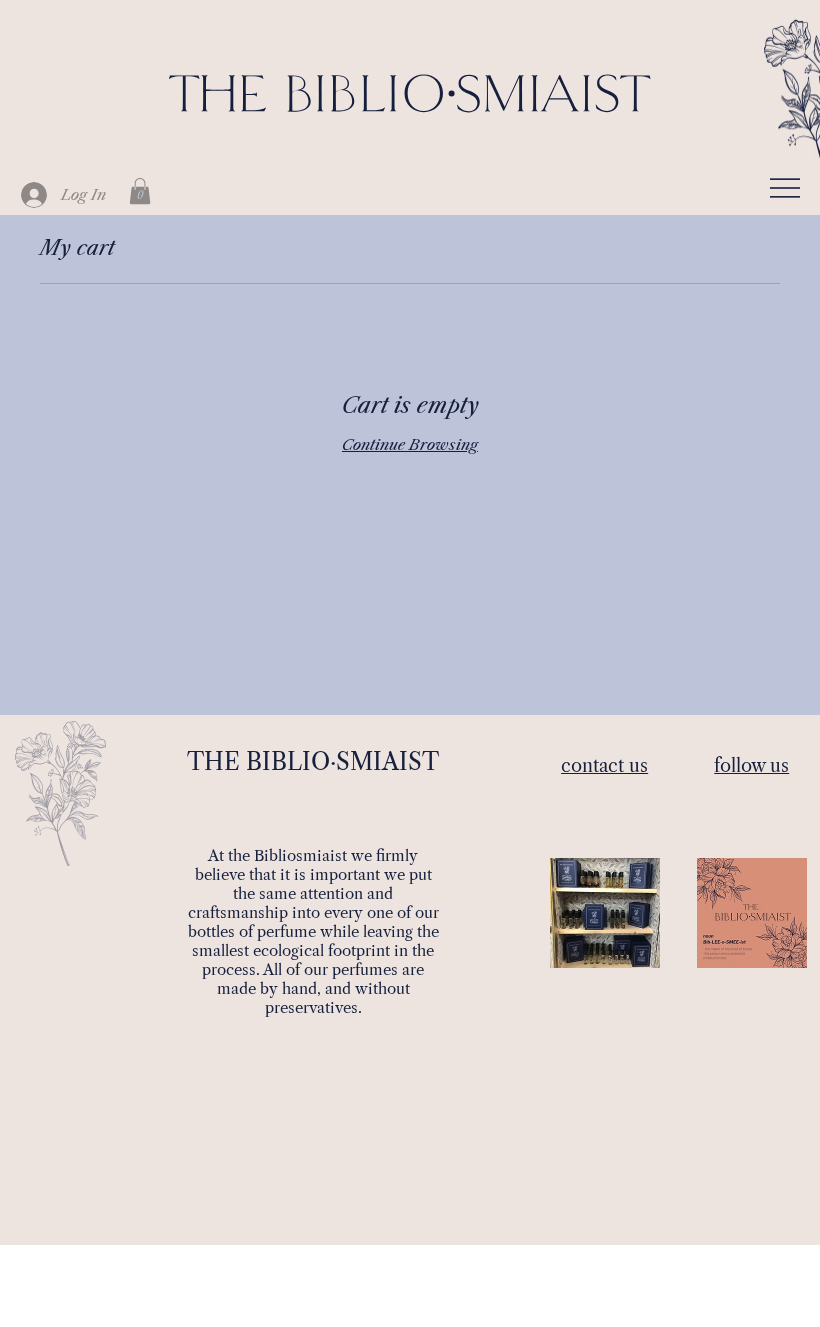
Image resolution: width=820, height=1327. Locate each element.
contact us (604, 766)
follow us (751, 766)
